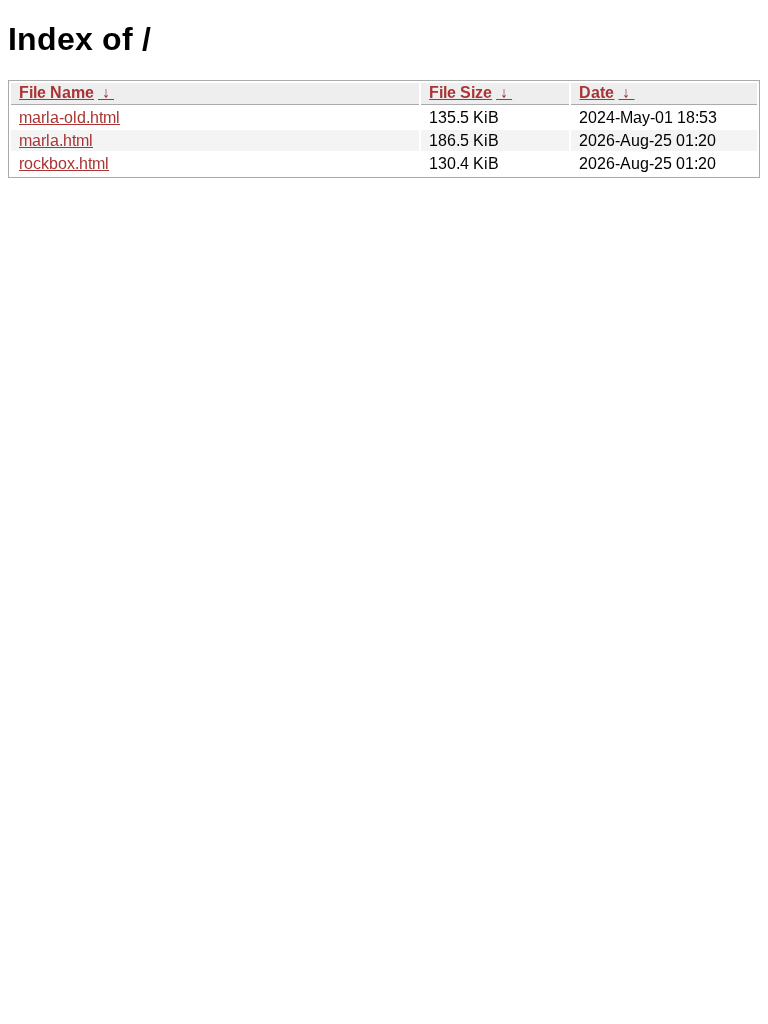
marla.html (56, 140)
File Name (56, 92)
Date (596, 92)
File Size (460, 92)
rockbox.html (64, 163)
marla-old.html (69, 117)
